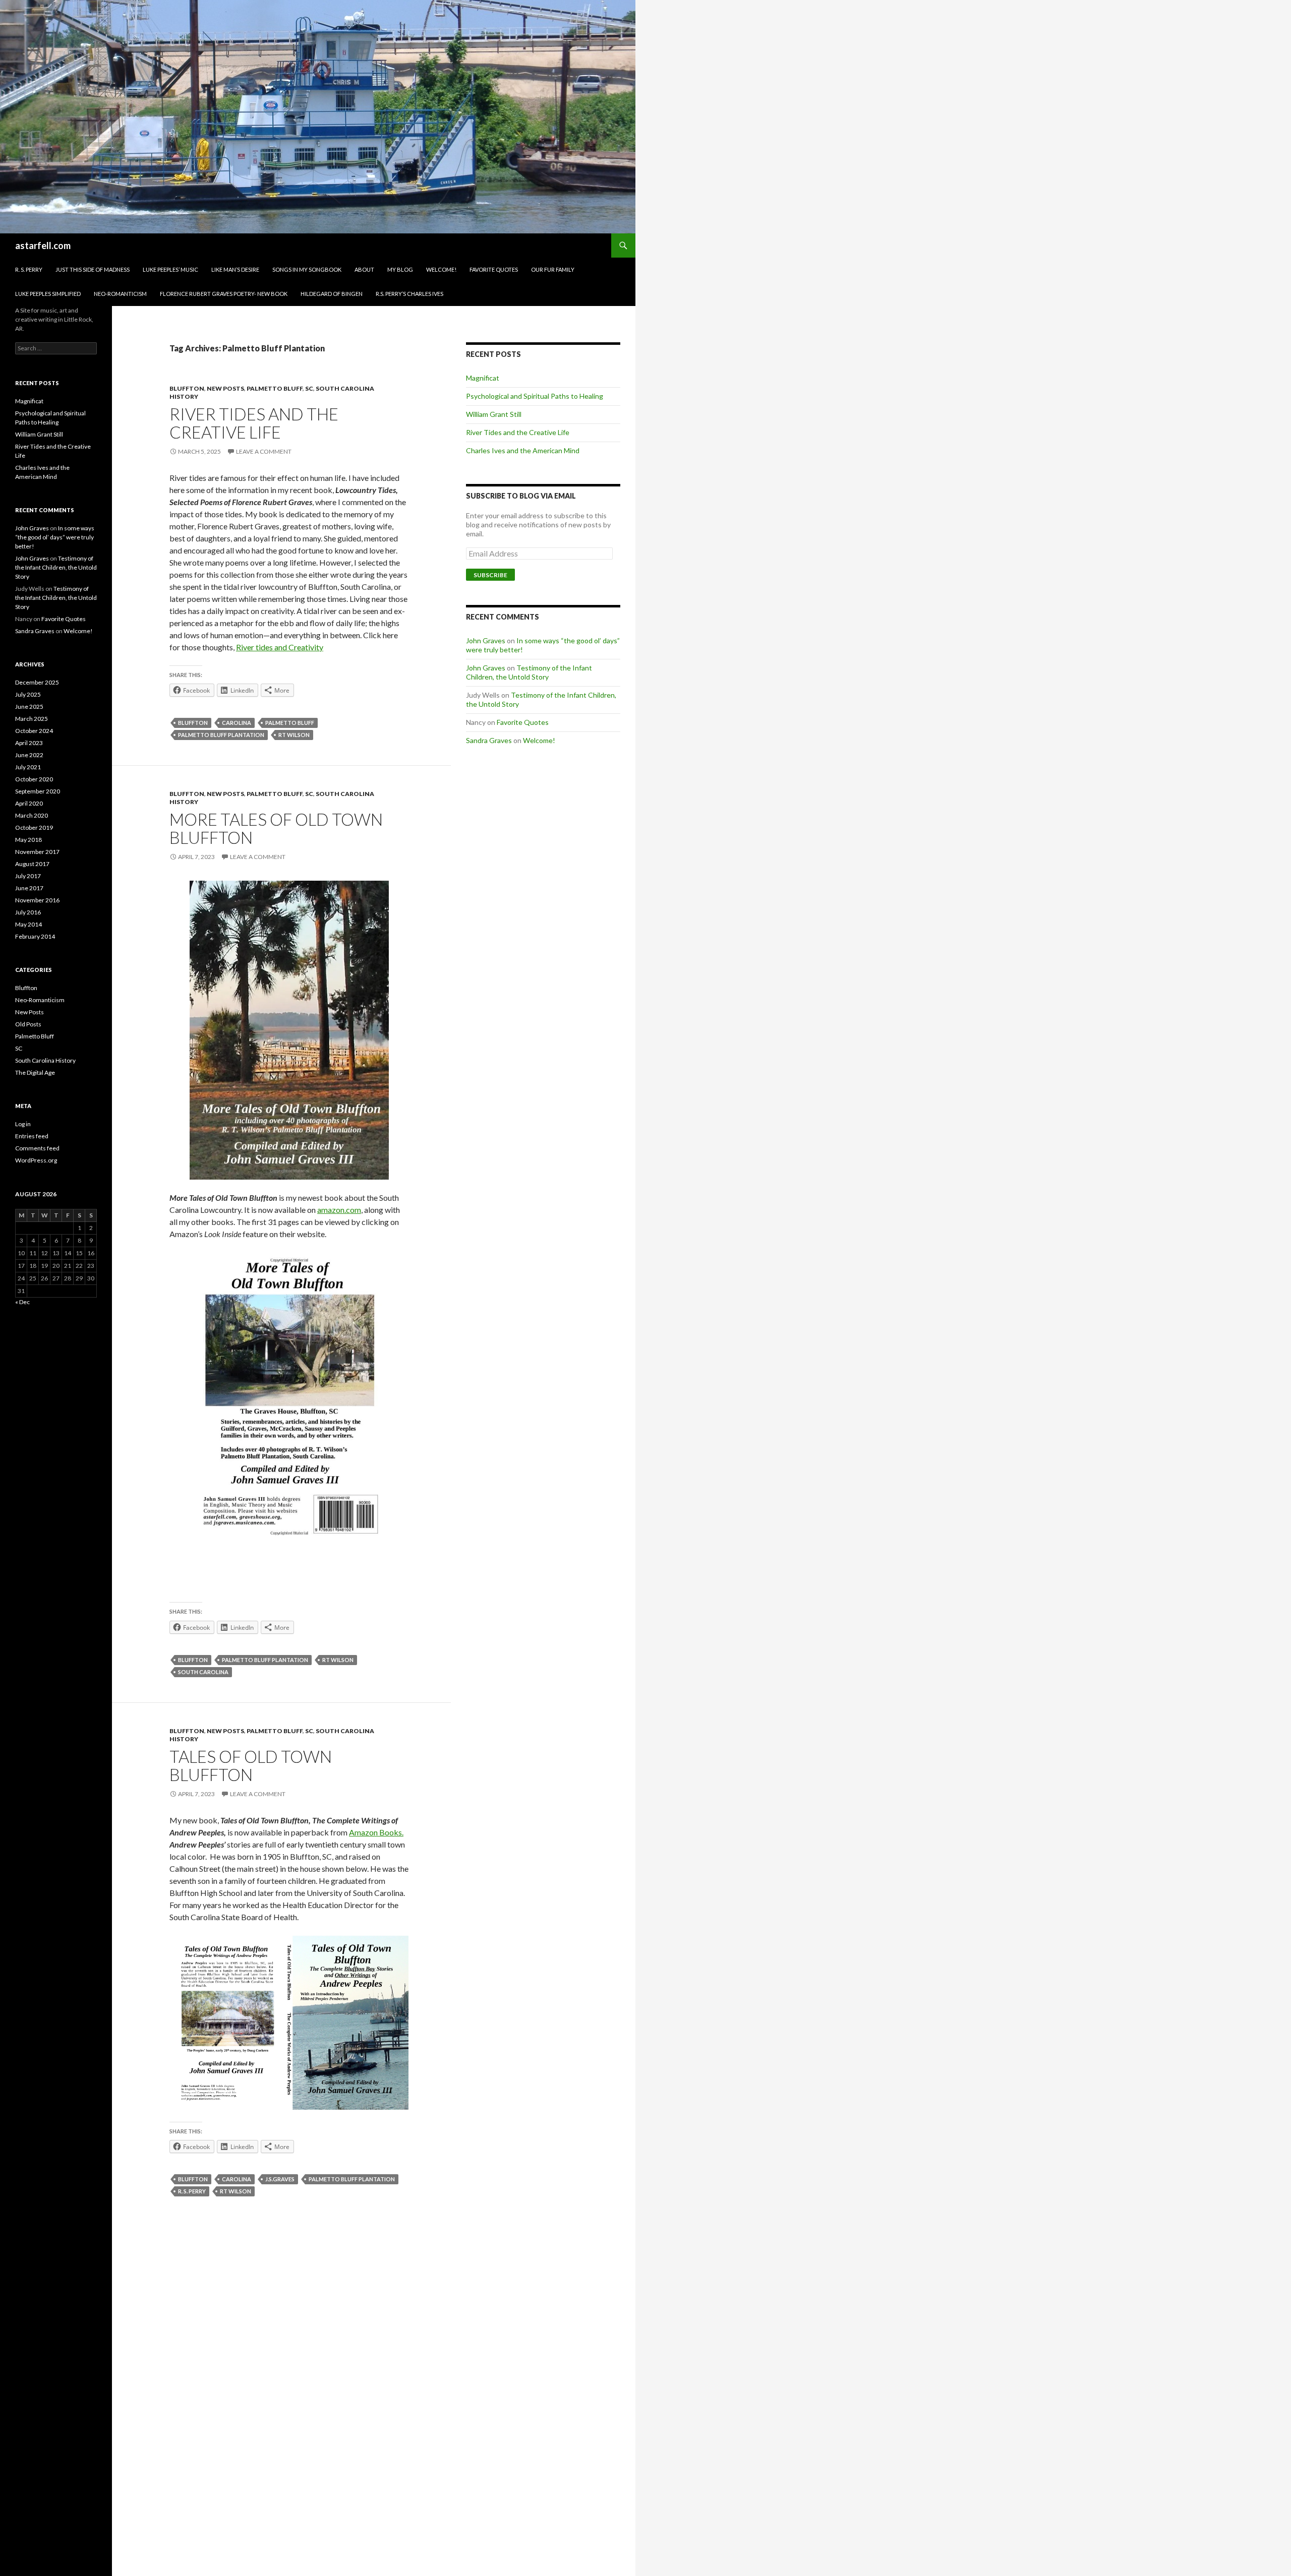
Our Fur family (553, 269)
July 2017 (28, 876)
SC (309, 388)
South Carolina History (45, 1060)
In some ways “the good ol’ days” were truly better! (55, 537)
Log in (23, 1124)
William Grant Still (494, 414)
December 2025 (37, 682)
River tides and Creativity (280, 647)
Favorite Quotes (494, 269)
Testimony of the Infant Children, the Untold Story (529, 672)
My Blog (400, 269)
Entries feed (32, 1136)
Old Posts (28, 1024)
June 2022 (29, 755)
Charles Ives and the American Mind (523, 450)
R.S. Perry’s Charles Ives (409, 294)
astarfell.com (43, 246)
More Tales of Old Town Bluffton (276, 828)
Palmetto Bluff (275, 388)
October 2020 (34, 779)
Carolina (237, 723)
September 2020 (38, 791)
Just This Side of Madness (93, 269)
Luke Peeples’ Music (170, 269)
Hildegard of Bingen (332, 294)
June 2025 (29, 707)
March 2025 (32, 719)
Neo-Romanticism (120, 294)
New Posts (225, 388)
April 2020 (29, 803)
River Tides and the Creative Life (254, 423)
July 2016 (28, 912)
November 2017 (37, 852)
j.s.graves (280, 2179)
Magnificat (483, 378)
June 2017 (29, 888)
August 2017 (32, 864)
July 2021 (28, 767)
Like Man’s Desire (235, 269)
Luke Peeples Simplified (48, 294)
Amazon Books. (376, 1832)
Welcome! (441, 269)
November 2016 (37, 900)
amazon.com (339, 1210)
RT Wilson (294, 735)
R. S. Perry (29, 269)
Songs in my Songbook (307, 269)
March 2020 (32, 815)
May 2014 (28, 924)
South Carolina (203, 1672)
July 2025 (28, 694)
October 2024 (34, 731)
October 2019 (34, 827)
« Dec (22, 1302)
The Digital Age (35, 1072)
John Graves (486, 640)
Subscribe (490, 575)
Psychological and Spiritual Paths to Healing (535, 396)
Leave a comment (264, 451)
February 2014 (35, 936)
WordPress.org (36, 1160)
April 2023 (29, 743)
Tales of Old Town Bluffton (251, 1765)
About (364, 269)
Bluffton (187, 388)
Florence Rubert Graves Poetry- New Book (224, 294)
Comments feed (37, 1148)
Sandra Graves (489, 740)
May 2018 (28, 840)
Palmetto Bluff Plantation (221, 735)
